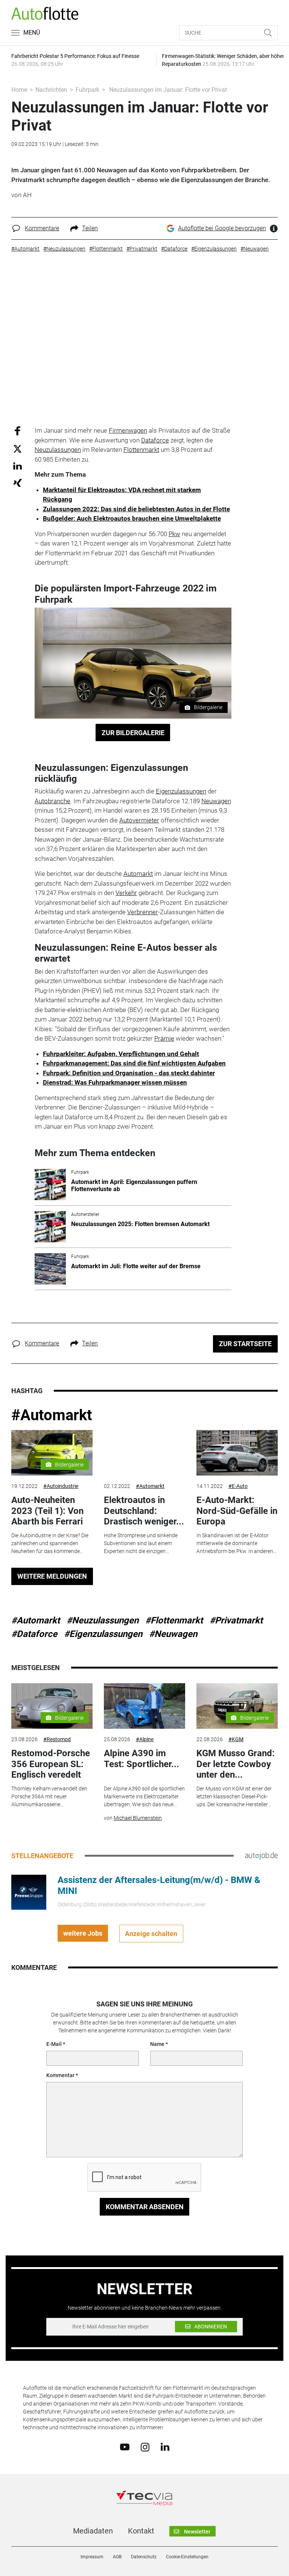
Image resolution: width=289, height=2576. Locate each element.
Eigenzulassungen (181, 791)
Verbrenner (143, 912)
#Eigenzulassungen (103, 1634)
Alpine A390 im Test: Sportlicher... (141, 1759)
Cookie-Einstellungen (187, 2557)
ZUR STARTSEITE (245, 1344)
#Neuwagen (173, 1634)
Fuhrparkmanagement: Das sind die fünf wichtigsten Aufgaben (134, 1063)
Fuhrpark (87, 90)
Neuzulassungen (58, 450)
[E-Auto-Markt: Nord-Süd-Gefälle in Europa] (237, 1453)
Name (157, 2044)
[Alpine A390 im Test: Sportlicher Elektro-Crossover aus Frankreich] (144, 1706)
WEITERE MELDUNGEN (52, 1576)
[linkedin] (165, 2447)
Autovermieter (139, 820)
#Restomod (57, 1739)
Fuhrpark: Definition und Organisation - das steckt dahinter (129, 1073)
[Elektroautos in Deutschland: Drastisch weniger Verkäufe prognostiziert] (144, 1453)
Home (19, 90)
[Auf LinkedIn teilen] (17, 466)
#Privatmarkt (236, 1620)
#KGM (236, 1739)
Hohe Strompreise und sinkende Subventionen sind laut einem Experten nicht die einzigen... (141, 1543)
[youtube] (125, 2447)
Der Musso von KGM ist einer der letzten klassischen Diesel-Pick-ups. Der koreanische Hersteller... (234, 1796)
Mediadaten (93, 2531)
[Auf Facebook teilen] (17, 431)
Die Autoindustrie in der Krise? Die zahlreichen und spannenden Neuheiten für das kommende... (50, 1543)
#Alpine (145, 1739)
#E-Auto (238, 1486)
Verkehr (126, 893)
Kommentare (42, 228)
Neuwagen (216, 801)
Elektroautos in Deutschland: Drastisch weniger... (144, 1511)
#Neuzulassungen (103, 1620)
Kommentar (60, 2075)
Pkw (174, 534)
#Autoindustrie (61, 1486)
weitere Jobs (83, 1933)
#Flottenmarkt (174, 1620)
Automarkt (138, 874)
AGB (117, 2557)
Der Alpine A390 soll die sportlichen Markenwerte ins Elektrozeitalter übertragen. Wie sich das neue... (144, 1796)
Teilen (90, 228)
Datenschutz (144, 2557)
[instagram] (145, 2447)
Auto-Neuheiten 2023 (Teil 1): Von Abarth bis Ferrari (47, 1511)
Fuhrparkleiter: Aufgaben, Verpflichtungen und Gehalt (121, 1054)
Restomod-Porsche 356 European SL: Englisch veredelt (51, 1764)
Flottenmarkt (141, 450)
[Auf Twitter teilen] (17, 448)
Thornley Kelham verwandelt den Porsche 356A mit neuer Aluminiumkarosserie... (49, 1796)
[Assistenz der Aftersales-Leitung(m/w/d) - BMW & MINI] (29, 1892)
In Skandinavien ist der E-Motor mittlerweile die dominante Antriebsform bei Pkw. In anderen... (237, 1543)
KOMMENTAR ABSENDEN (145, 2207)
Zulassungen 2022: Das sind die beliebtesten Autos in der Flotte (136, 509)
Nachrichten (51, 90)
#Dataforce (34, 1634)
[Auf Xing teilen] (17, 483)
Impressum (92, 2557)
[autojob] (261, 1856)
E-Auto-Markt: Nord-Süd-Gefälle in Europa (237, 1511)
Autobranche (52, 801)
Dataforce (155, 440)
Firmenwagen (128, 430)
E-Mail (54, 2044)
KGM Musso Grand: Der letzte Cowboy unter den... (236, 1764)
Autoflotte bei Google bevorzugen (222, 228)
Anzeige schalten (151, 1934)
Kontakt (141, 2531)
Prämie (164, 1038)
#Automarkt (52, 1415)
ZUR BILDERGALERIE (133, 733)
